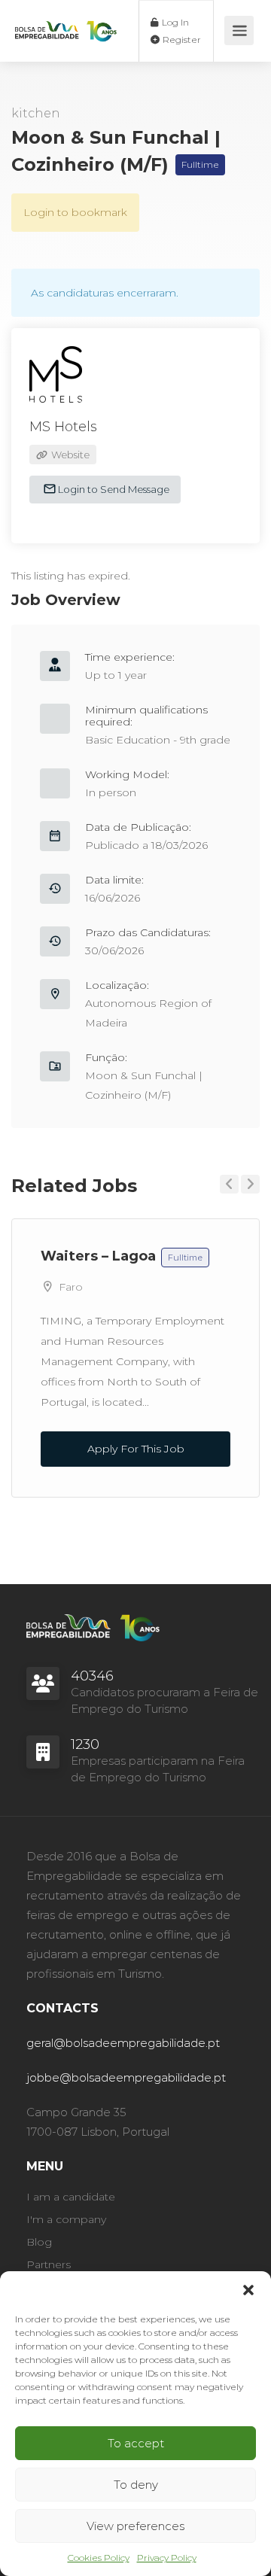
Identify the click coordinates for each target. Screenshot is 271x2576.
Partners (49, 2264)
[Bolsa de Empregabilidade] (66, 17)
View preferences (135, 2526)
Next (250, 1184)
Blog (39, 2242)
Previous (229, 1184)
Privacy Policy (167, 2558)
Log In (174, 22)
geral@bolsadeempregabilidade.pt (123, 2043)
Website (69, 455)
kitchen (36, 113)
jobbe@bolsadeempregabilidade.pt (126, 2077)
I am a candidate (71, 2197)
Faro (71, 1287)
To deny (136, 2485)
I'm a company (66, 2219)
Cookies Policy (99, 2558)
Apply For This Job (136, 1449)
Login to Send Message (113, 489)
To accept (136, 2443)
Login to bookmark (75, 212)
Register (181, 40)
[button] (248, 2290)
